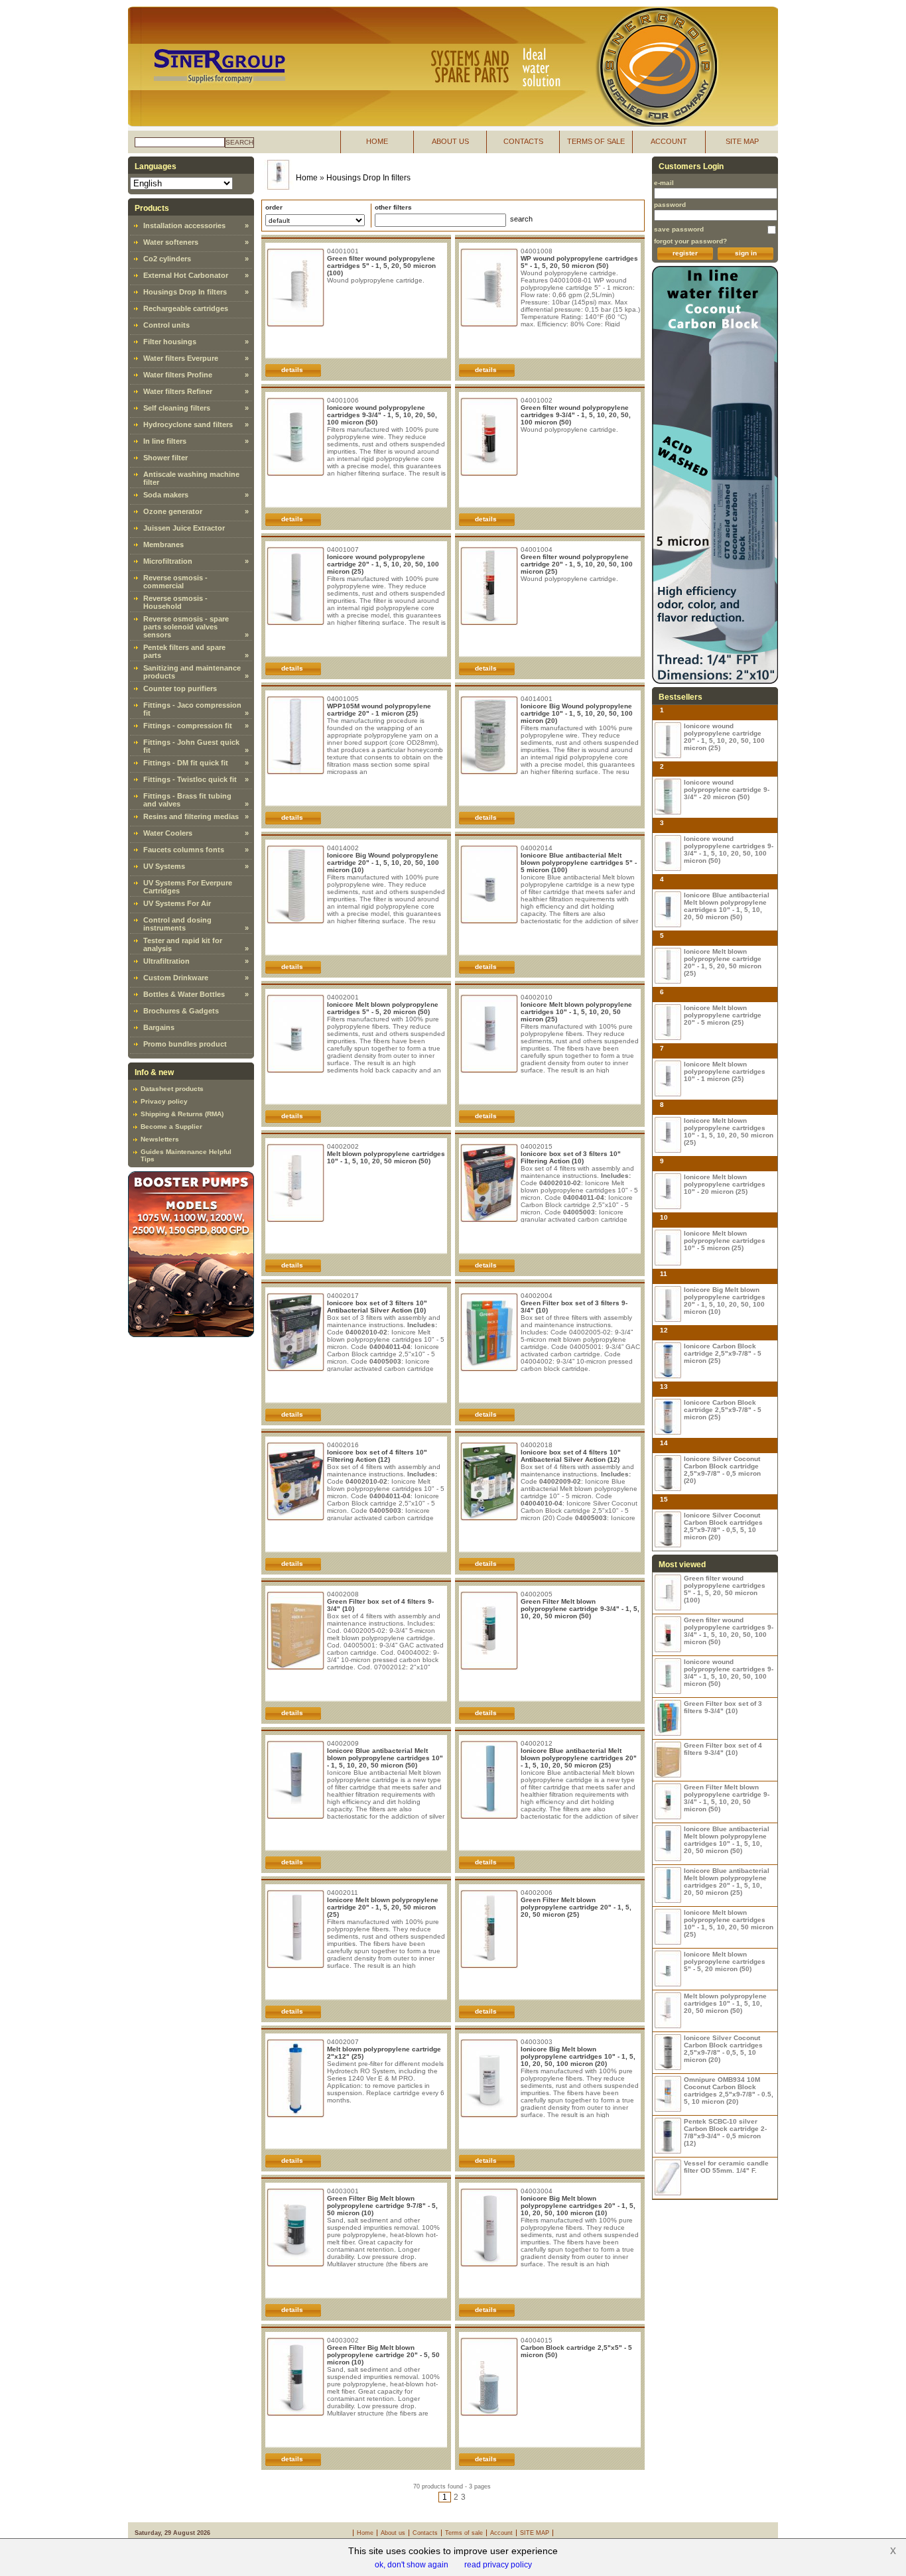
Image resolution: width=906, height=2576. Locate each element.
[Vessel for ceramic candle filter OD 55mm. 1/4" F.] (668, 2178)
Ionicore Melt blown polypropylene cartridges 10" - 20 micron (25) (725, 1184)
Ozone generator (173, 511)
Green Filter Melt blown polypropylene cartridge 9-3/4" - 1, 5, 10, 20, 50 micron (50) (580, 1609)
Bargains (159, 1027)
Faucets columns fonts (184, 850)
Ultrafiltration (166, 961)
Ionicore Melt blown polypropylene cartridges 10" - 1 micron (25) (725, 1071)
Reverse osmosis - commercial (175, 582)
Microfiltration (168, 561)
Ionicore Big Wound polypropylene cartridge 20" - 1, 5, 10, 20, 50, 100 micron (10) (383, 863)
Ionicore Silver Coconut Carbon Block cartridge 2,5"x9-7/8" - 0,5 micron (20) (722, 1470)
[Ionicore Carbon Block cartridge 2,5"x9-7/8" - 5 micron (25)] (668, 1361)
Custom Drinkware (176, 978)
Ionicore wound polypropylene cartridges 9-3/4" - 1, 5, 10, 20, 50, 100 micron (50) (382, 415)
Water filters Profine (178, 375)
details (292, 370)
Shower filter (165, 458)
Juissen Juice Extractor (184, 528)
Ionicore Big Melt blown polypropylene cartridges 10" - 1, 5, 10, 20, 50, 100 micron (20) (578, 2056)
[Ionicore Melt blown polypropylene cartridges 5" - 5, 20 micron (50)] (668, 1969)
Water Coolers (168, 833)
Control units (166, 325)
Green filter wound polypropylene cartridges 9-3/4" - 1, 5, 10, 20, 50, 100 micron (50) (576, 415)
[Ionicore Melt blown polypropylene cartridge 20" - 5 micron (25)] (668, 1022)
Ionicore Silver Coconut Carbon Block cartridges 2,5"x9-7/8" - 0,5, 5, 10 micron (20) (723, 1526)
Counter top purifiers (180, 688)
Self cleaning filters (177, 408)
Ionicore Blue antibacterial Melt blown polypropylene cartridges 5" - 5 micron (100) (579, 863)
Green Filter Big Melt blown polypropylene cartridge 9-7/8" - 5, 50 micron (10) (382, 2206)
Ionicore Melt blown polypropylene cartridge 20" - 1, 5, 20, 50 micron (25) (383, 1907)
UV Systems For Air (177, 903)
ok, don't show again (412, 2565)
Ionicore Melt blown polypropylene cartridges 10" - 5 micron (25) (725, 1241)
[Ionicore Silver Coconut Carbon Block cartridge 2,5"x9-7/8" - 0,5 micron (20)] (668, 1473)
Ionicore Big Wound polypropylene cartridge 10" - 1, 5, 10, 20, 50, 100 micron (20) (577, 713)
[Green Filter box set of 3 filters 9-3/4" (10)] (668, 1718)
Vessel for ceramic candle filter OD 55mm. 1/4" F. (726, 2167)
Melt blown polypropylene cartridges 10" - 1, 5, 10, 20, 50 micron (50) (386, 1157)
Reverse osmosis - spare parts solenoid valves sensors (186, 627)
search (239, 142)
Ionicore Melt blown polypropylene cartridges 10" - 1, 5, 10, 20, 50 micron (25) (576, 1012)
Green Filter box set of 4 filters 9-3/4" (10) (723, 1749)
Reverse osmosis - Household (175, 602)
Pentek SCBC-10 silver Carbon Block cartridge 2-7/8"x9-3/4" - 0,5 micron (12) (725, 2132)
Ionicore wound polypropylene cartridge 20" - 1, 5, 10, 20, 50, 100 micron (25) (383, 564)
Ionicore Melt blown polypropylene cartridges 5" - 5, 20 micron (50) (383, 1008)
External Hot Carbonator (186, 275)
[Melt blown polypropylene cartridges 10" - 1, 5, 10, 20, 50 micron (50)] (668, 2011)
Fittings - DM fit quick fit (186, 763)
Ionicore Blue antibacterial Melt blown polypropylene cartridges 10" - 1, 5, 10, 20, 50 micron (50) (385, 1758)
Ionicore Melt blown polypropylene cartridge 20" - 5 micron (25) (723, 1015)
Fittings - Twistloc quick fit (190, 779)
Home (307, 178)
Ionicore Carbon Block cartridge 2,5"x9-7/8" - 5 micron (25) (723, 1353)
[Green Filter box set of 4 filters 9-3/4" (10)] (668, 1760)
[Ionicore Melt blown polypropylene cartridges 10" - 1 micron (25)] (668, 1079)
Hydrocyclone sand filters (188, 424)
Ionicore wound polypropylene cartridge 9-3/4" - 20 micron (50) (727, 790)
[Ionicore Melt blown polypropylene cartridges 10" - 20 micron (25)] (668, 1191)
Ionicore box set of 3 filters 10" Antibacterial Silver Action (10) (377, 1307)
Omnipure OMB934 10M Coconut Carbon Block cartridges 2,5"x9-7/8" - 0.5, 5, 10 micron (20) (729, 2091)
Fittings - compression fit (188, 726)
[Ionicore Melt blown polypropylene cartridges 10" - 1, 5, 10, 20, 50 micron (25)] (668, 1135)
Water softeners (171, 242)
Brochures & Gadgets (181, 1011)
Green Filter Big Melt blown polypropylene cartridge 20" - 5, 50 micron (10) (383, 2355)
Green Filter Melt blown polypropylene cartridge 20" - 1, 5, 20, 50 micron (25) (576, 1907)
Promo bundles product (185, 1044)
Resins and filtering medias (191, 816)
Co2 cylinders (167, 259)
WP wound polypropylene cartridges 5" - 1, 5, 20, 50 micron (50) (579, 262)
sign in (746, 253)
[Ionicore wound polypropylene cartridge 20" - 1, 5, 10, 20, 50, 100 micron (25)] (668, 741)
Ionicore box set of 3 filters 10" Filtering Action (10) (571, 1157)
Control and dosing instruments (177, 924)
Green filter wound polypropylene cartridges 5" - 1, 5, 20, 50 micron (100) (381, 266)
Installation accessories (184, 225)
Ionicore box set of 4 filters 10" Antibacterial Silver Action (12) (571, 1456)
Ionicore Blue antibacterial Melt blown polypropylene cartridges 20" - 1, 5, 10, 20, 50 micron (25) (579, 1758)
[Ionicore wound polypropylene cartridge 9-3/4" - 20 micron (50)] (668, 797)
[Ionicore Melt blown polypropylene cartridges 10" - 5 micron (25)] (668, 1248)
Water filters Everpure (181, 358)
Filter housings (170, 342)
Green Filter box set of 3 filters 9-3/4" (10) (723, 1707)
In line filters (165, 441)
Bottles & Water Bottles (184, 994)
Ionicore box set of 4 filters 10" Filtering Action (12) (377, 1456)
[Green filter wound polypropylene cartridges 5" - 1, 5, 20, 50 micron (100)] (668, 1593)
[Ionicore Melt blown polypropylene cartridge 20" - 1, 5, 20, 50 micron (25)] (668, 966)
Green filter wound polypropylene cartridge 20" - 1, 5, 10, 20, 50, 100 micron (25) (577, 564)
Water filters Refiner (178, 391)
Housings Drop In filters (185, 292)
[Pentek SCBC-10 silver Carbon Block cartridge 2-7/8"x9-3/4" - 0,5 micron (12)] (668, 2136)
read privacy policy (498, 2565)
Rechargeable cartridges (186, 308)
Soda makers (166, 495)
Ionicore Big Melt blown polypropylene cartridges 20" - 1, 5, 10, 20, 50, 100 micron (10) (578, 2206)
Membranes (163, 545)
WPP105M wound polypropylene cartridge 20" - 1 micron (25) (379, 710)
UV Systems (164, 866)
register (685, 253)
